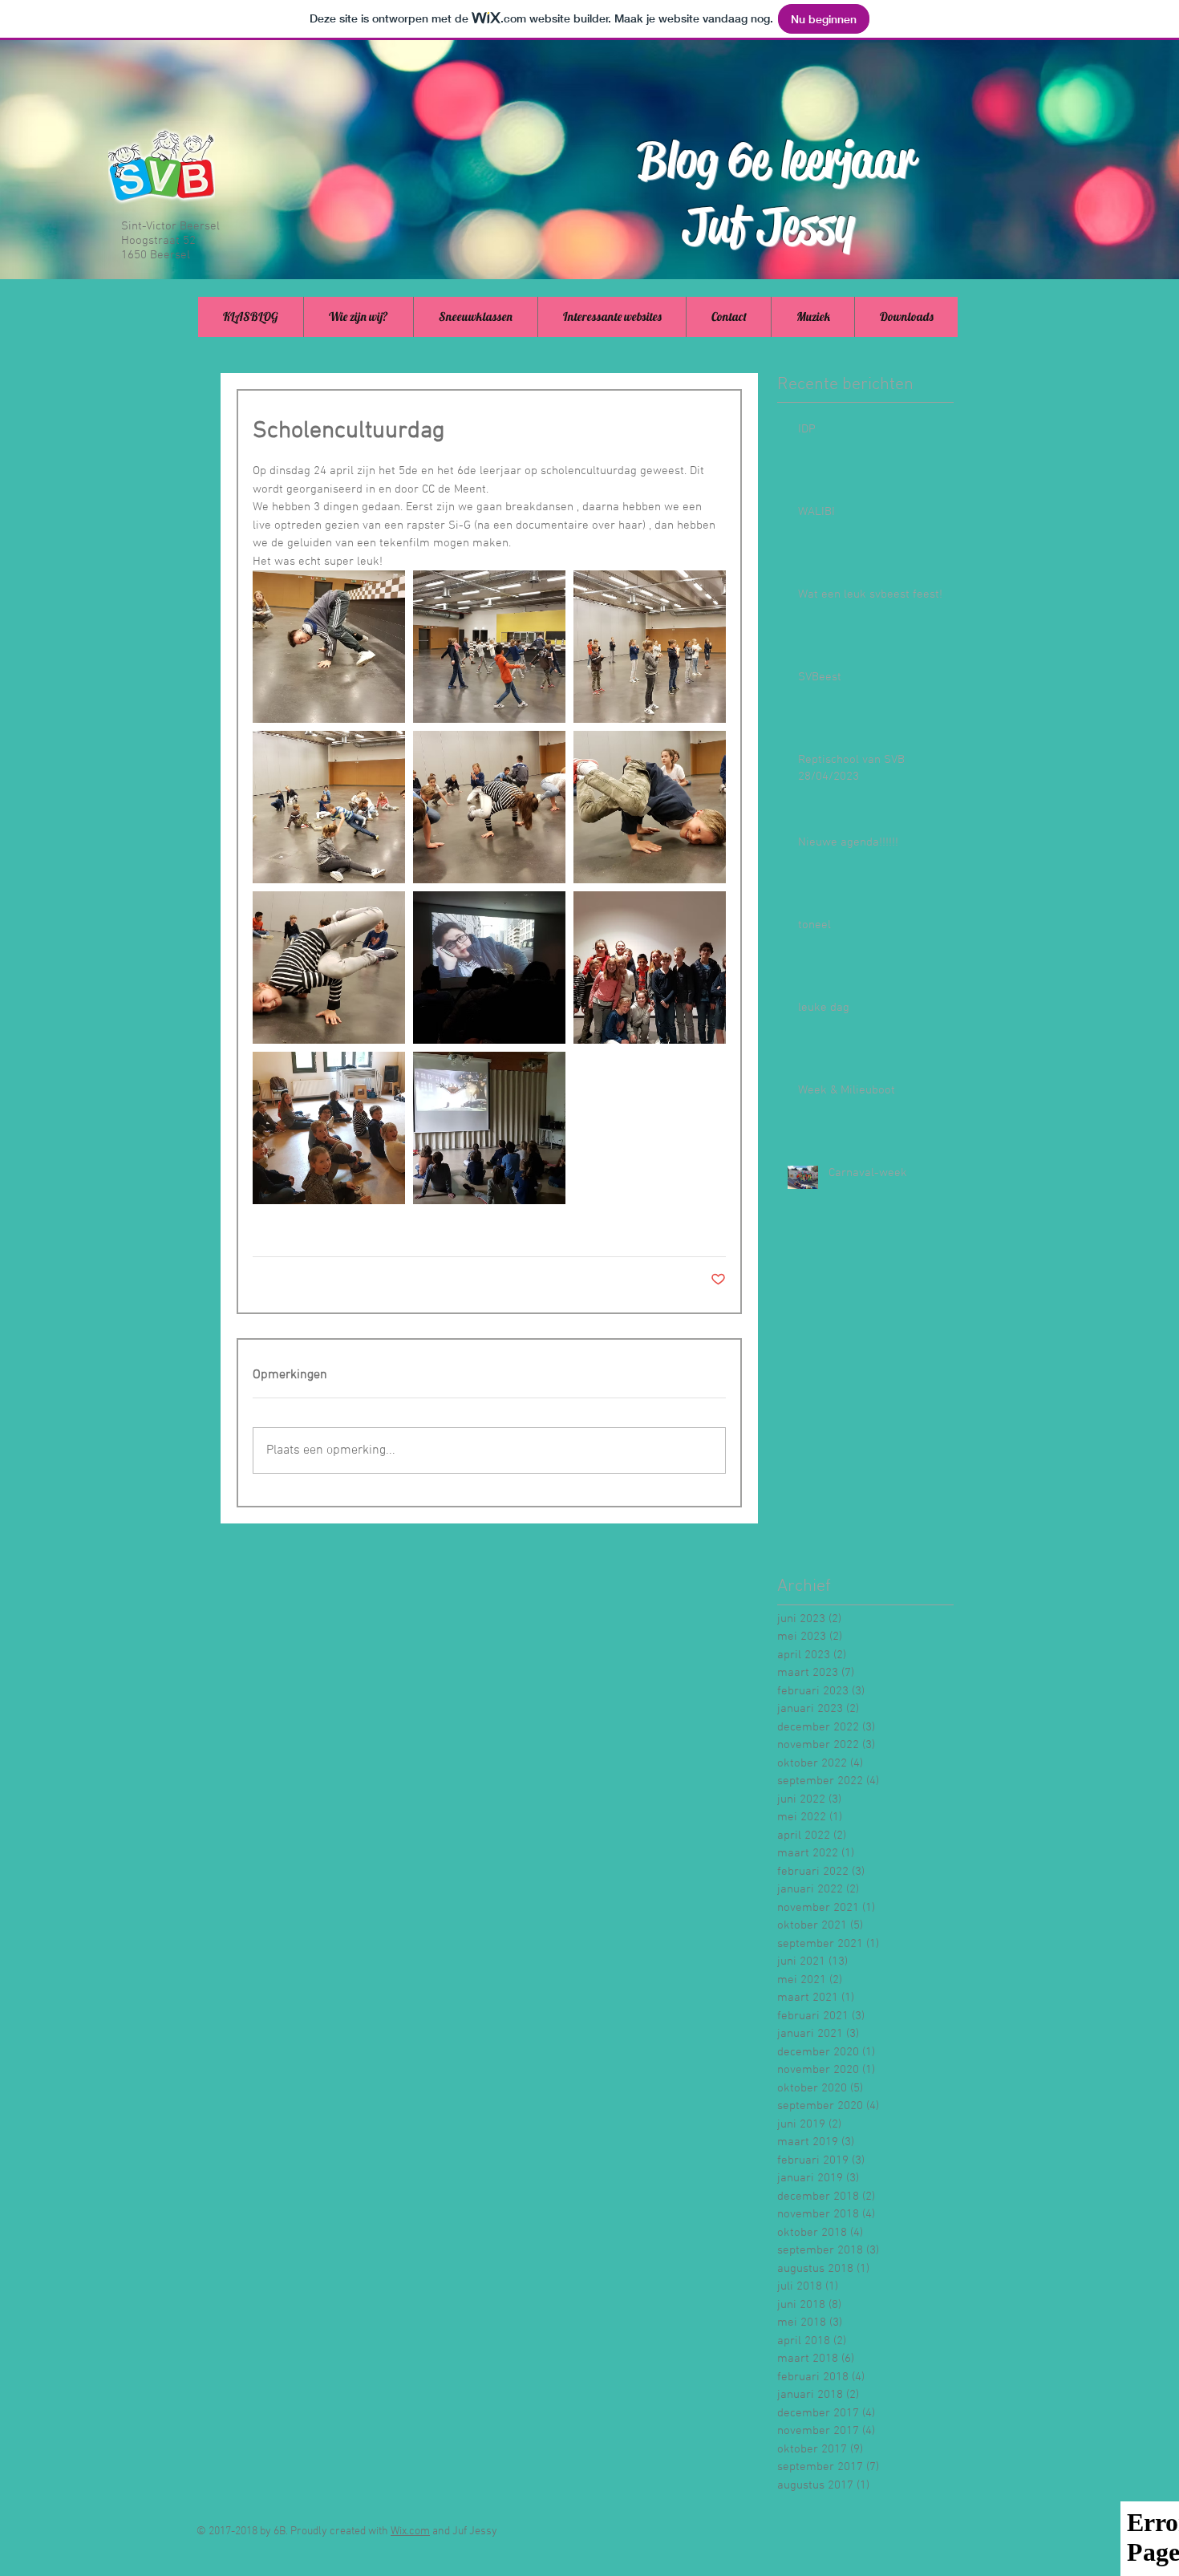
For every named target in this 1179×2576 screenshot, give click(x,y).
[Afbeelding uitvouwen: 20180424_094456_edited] (329, 647)
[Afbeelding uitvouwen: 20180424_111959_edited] (489, 968)
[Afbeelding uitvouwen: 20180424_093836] (329, 807)
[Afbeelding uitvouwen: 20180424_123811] (650, 968)
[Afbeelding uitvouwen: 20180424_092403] (489, 647)
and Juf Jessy (464, 2531)
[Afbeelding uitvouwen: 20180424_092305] (650, 647)
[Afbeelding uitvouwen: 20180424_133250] (329, 1128)
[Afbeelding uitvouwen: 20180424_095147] (650, 807)
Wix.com (410, 2531)
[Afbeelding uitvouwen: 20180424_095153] (329, 968)
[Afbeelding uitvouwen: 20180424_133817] (489, 1128)
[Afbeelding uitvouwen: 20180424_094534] (489, 807)
